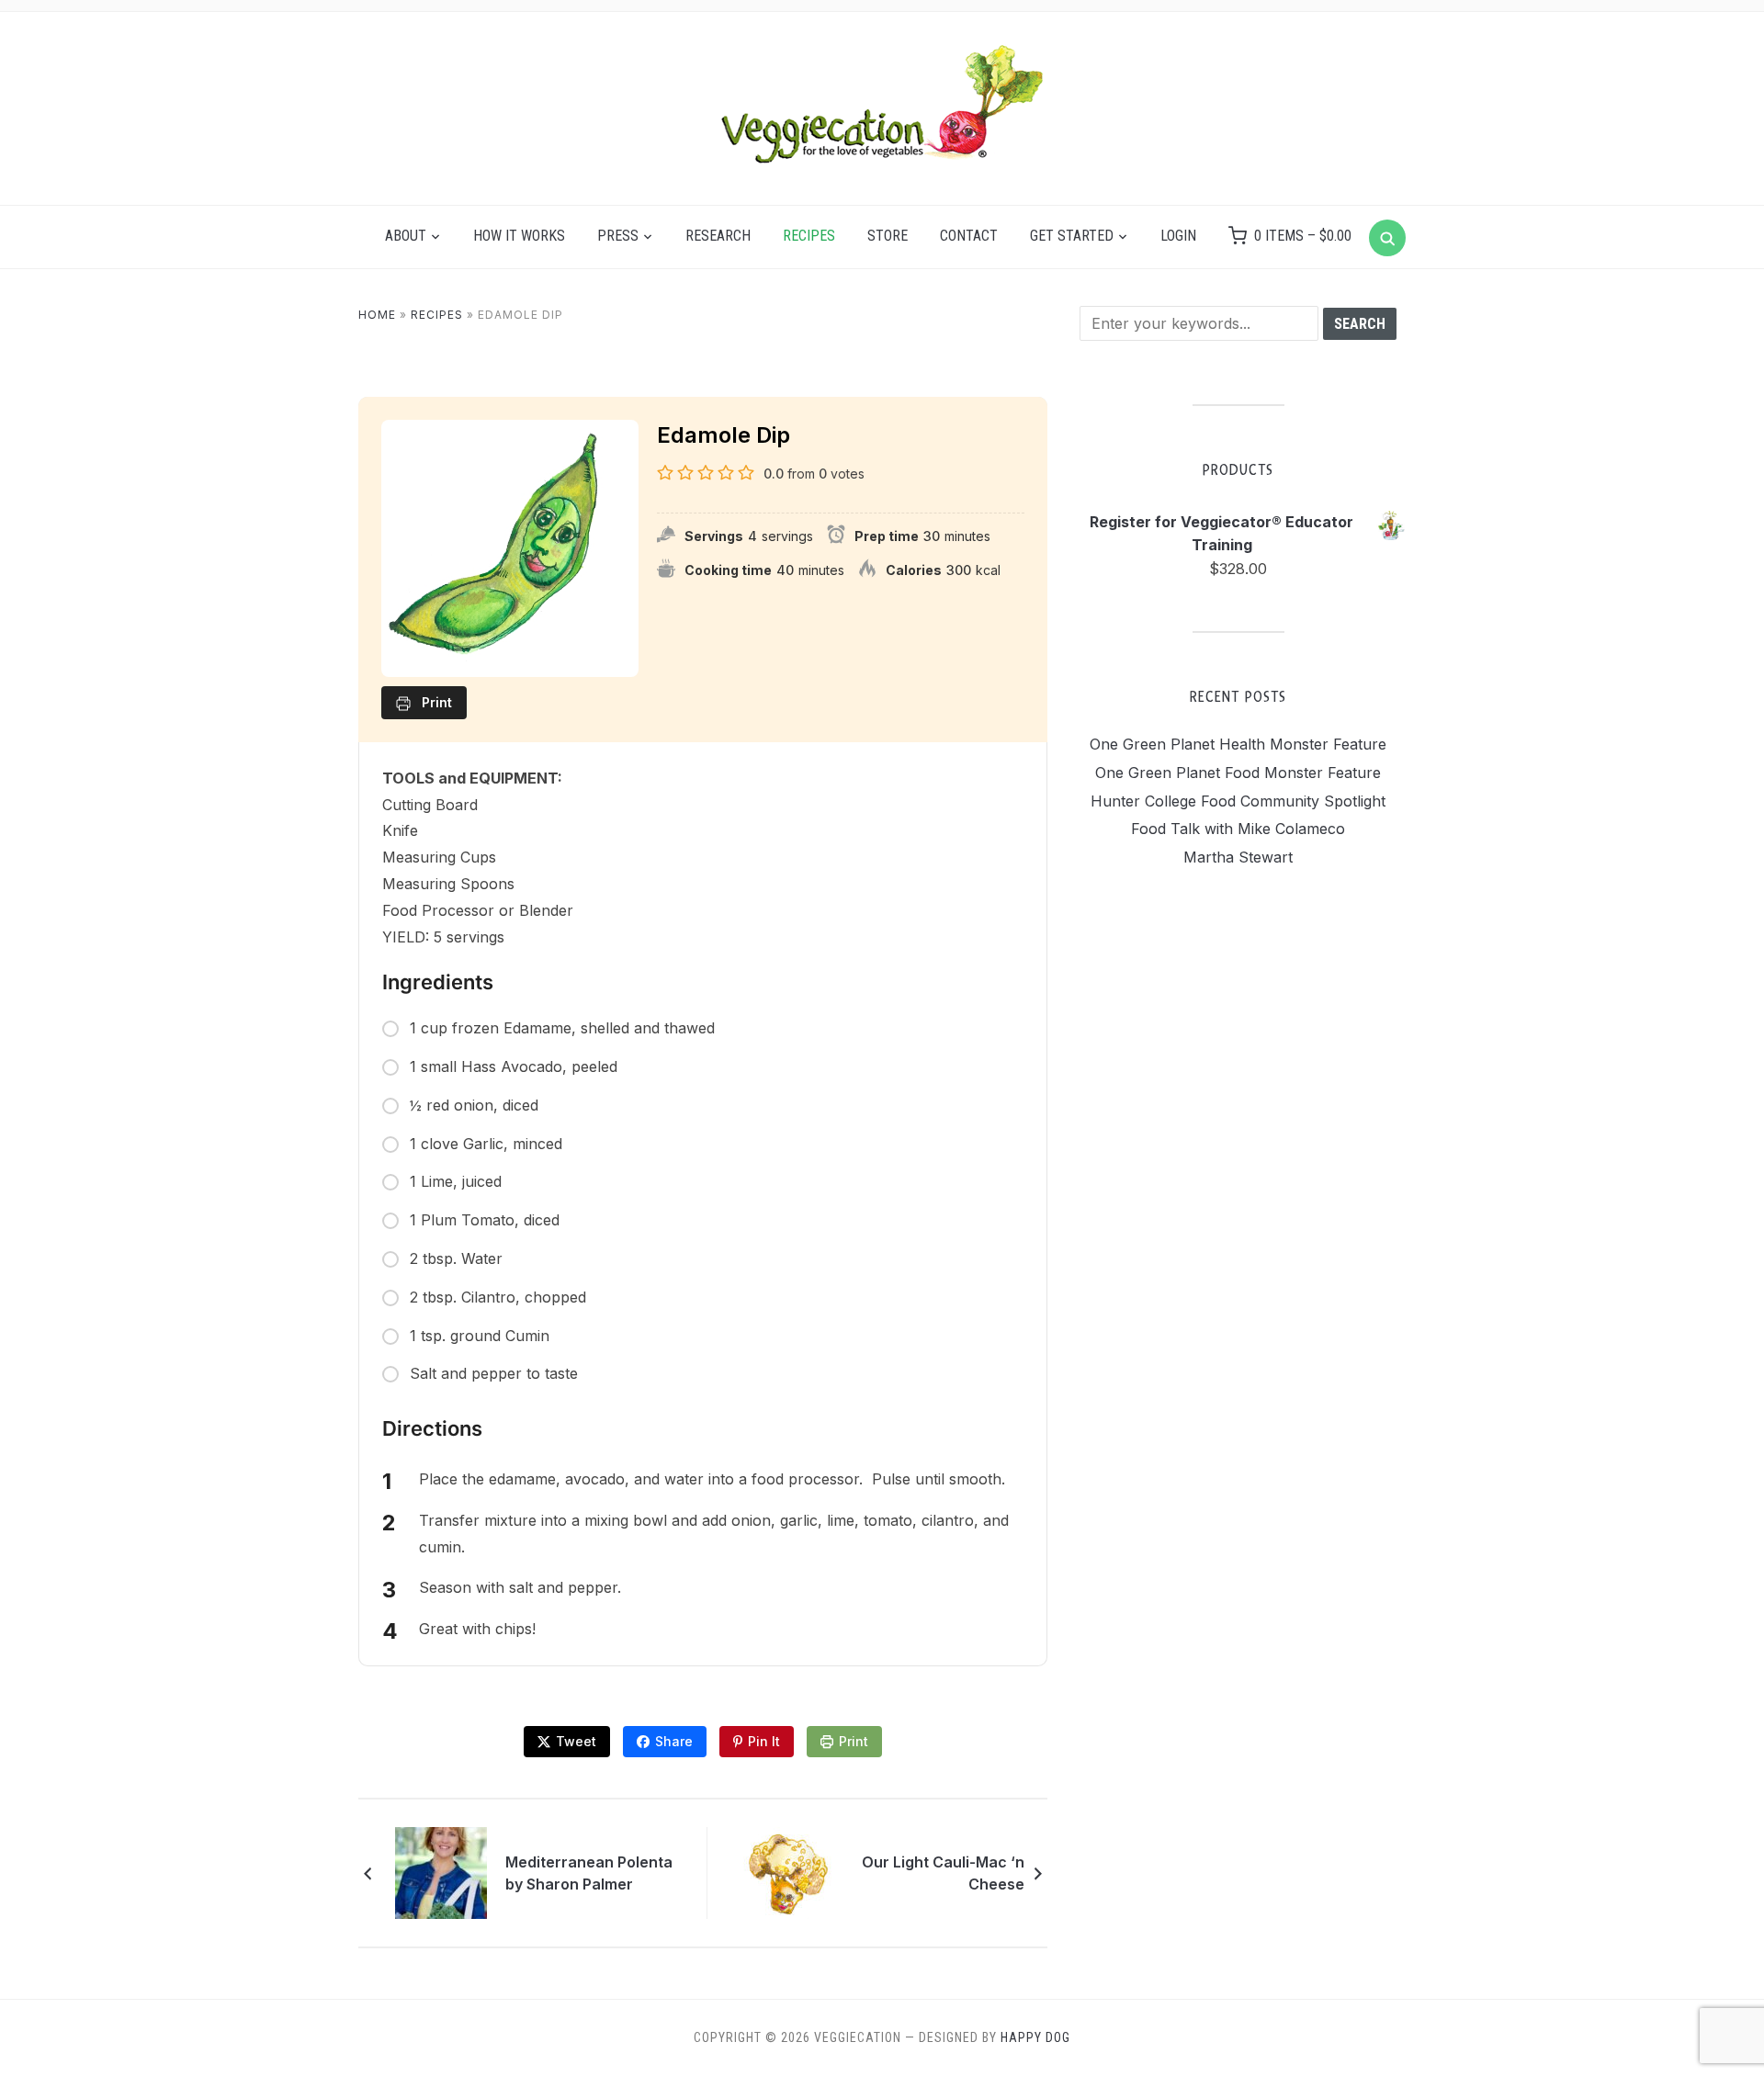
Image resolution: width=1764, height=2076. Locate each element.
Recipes (809, 236)
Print (854, 1741)
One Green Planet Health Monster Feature (1238, 744)
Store (888, 236)
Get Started (1072, 236)
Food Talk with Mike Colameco (1238, 829)
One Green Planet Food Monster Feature (1238, 773)
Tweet (576, 1741)
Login (1178, 236)
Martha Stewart (1238, 857)
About (406, 236)
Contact (969, 236)
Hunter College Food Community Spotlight (1238, 801)
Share (674, 1741)
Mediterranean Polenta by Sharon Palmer (589, 1873)
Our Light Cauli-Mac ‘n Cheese (943, 1873)
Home (377, 315)
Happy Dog (1035, 2037)
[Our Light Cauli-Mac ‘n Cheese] (792, 1872)
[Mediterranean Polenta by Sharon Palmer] (443, 1872)
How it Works (519, 236)
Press (618, 236)
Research (718, 236)
